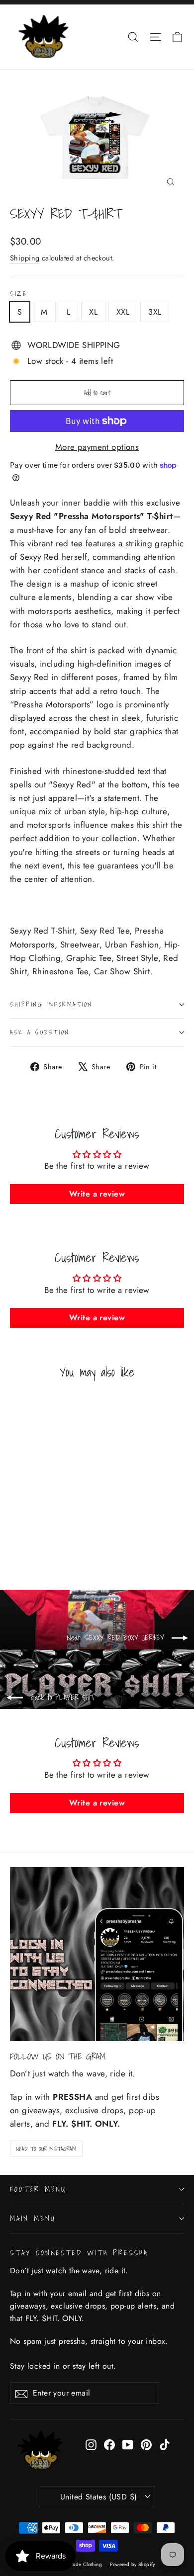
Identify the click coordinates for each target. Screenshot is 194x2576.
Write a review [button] (97, 1194)
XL (93, 312)
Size (18, 294)
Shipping (25, 258)
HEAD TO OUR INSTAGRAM (46, 2149)
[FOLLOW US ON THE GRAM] (97, 1954)
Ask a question (40, 1032)
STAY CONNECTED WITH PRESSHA (79, 2252)
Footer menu (38, 2189)
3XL (155, 312)
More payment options (97, 447)
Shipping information (51, 1004)
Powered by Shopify (133, 2564)
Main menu (33, 2218)
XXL (123, 312)
